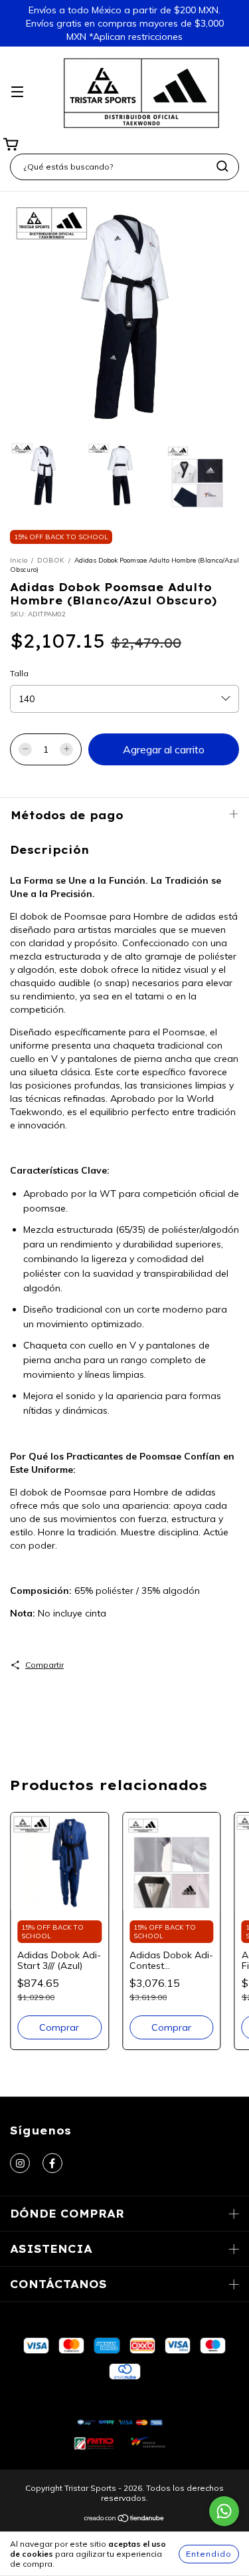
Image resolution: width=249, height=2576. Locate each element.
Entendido (209, 2554)
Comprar (59, 2027)
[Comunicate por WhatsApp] (224, 2511)
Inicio (19, 560)
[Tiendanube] (124, 2520)
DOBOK (51, 560)
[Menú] (17, 92)
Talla (19, 673)
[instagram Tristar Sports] (20, 2163)
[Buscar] (222, 166)
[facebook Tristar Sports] (52, 2163)
